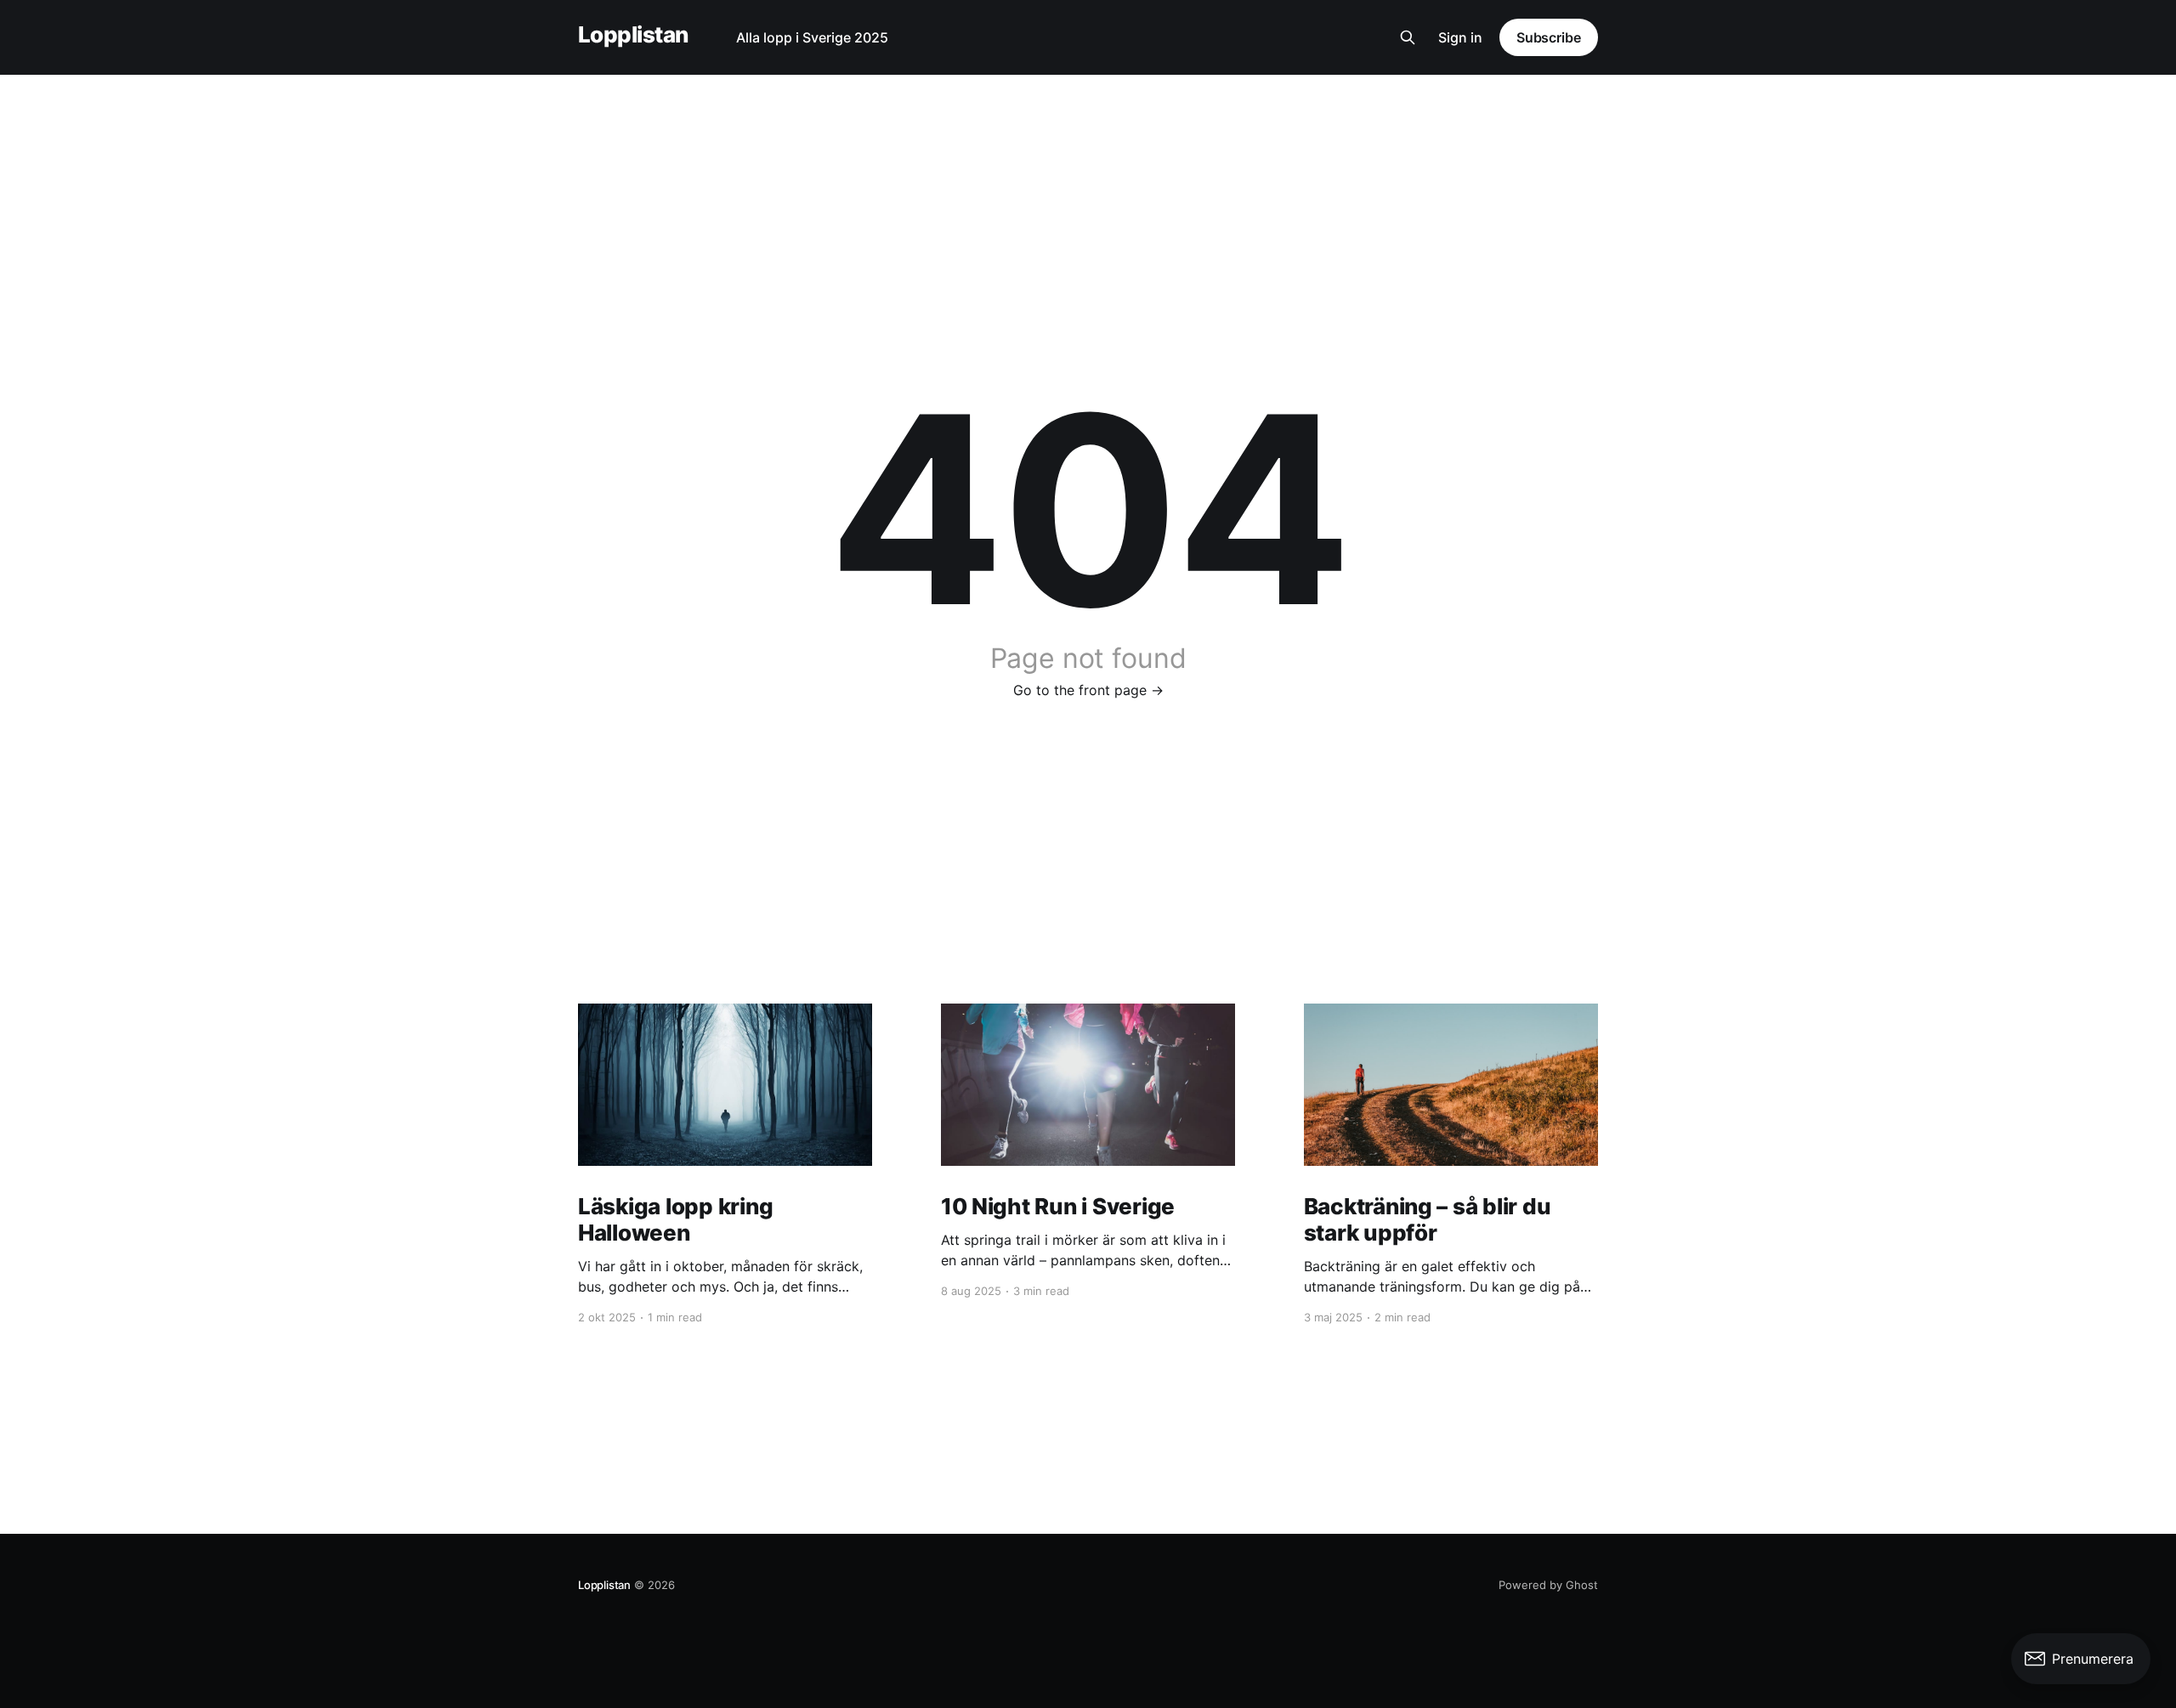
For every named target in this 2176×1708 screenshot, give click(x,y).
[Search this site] (1408, 37)
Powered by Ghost (1548, 1585)
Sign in (1460, 37)
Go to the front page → (1088, 690)
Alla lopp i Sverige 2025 (812, 37)
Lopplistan (633, 35)
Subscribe (1549, 37)
